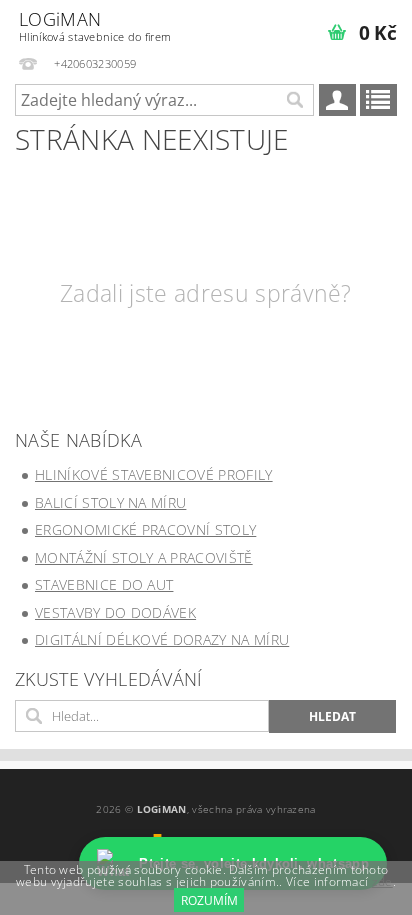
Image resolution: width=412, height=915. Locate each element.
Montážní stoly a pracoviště (144, 557)
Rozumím (209, 900)
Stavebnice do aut (104, 584)
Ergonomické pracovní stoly (145, 529)
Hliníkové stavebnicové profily (154, 474)
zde (382, 881)
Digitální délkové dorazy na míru (162, 639)
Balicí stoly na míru (110, 502)
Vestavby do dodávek (115, 612)
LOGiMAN (95, 25)
